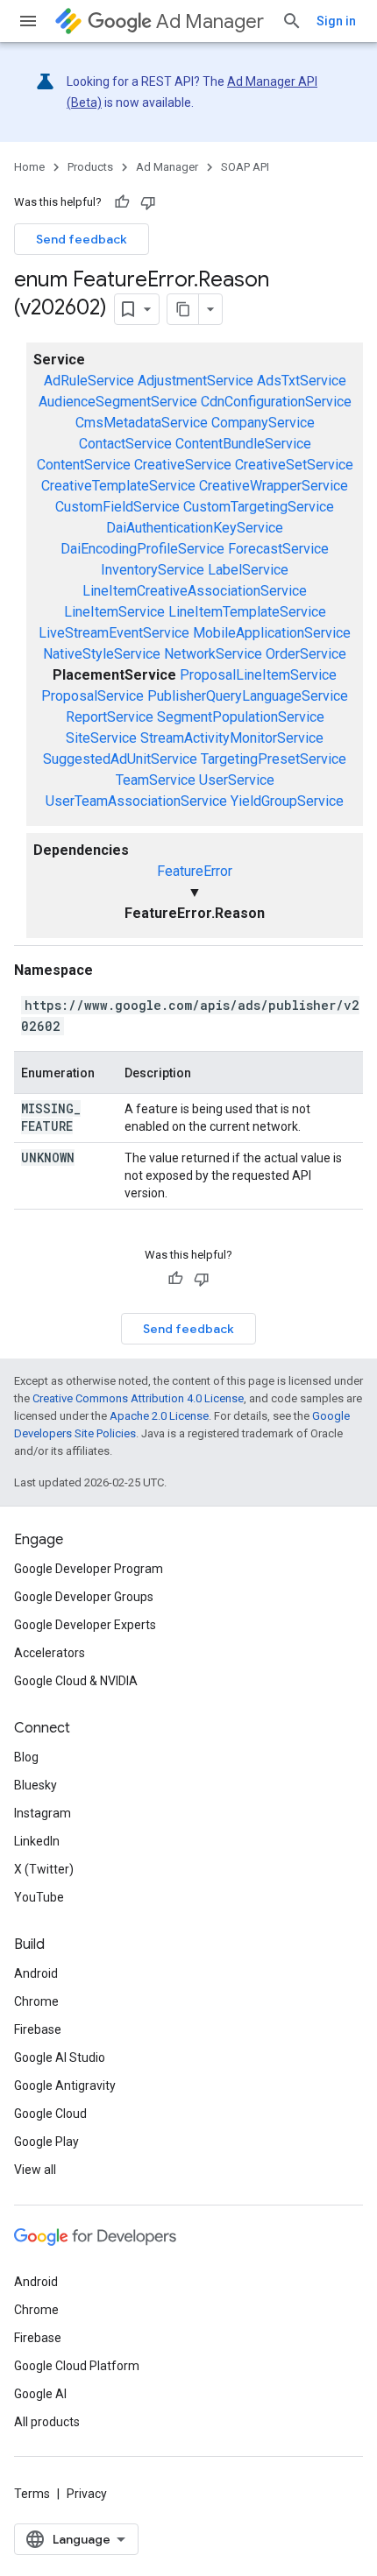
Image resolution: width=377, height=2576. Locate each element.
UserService (237, 780)
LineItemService (114, 612)
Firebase (38, 2029)
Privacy (87, 2494)
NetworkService (213, 654)
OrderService (306, 654)
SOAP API (245, 167)
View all (35, 2170)
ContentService (84, 465)
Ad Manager (210, 21)
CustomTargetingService (259, 507)
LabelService (248, 570)
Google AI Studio (60, 2057)
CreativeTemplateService (118, 486)
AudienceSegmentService (118, 402)
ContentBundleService (243, 444)
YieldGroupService (287, 801)
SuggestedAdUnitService (120, 759)
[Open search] (292, 21)
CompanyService (263, 423)
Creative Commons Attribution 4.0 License (138, 1398)
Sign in (336, 21)
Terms (32, 2494)
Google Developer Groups (84, 1597)
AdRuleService (89, 381)
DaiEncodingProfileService (142, 549)
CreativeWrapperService (274, 486)
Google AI (40, 2394)
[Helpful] (122, 202)
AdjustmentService (196, 381)
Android (36, 1973)
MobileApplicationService (272, 633)
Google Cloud (50, 2114)
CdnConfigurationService (276, 402)
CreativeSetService (294, 465)
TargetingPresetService (274, 759)
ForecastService (278, 549)
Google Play (46, 2142)
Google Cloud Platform (77, 2366)
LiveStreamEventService (114, 633)
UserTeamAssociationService (136, 801)
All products (47, 2422)
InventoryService (153, 570)
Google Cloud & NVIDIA (76, 1681)
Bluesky (36, 1785)
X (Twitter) (44, 1869)
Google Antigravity (65, 2086)
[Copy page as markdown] (183, 309)
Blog (26, 1757)
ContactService (125, 444)
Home (29, 167)
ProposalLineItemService (258, 675)
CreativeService (183, 465)
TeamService (156, 780)
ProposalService (92, 696)
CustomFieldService (117, 507)
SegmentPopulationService (241, 717)
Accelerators (50, 1653)
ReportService (110, 717)
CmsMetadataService (142, 423)
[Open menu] (28, 21)
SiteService (101, 738)
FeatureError (195, 871)
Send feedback (82, 239)
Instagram (43, 1813)
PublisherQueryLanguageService (248, 696)
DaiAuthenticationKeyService (195, 528)
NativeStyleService (102, 654)
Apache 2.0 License (159, 1416)
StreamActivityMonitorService (232, 738)
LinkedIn (37, 1841)
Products (90, 167)
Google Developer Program (89, 1569)
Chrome (36, 2001)
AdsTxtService (302, 381)
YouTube (39, 1897)
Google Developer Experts (85, 1625)
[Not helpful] (148, 202)
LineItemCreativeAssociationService (195, 591)
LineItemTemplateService (247, 612)
